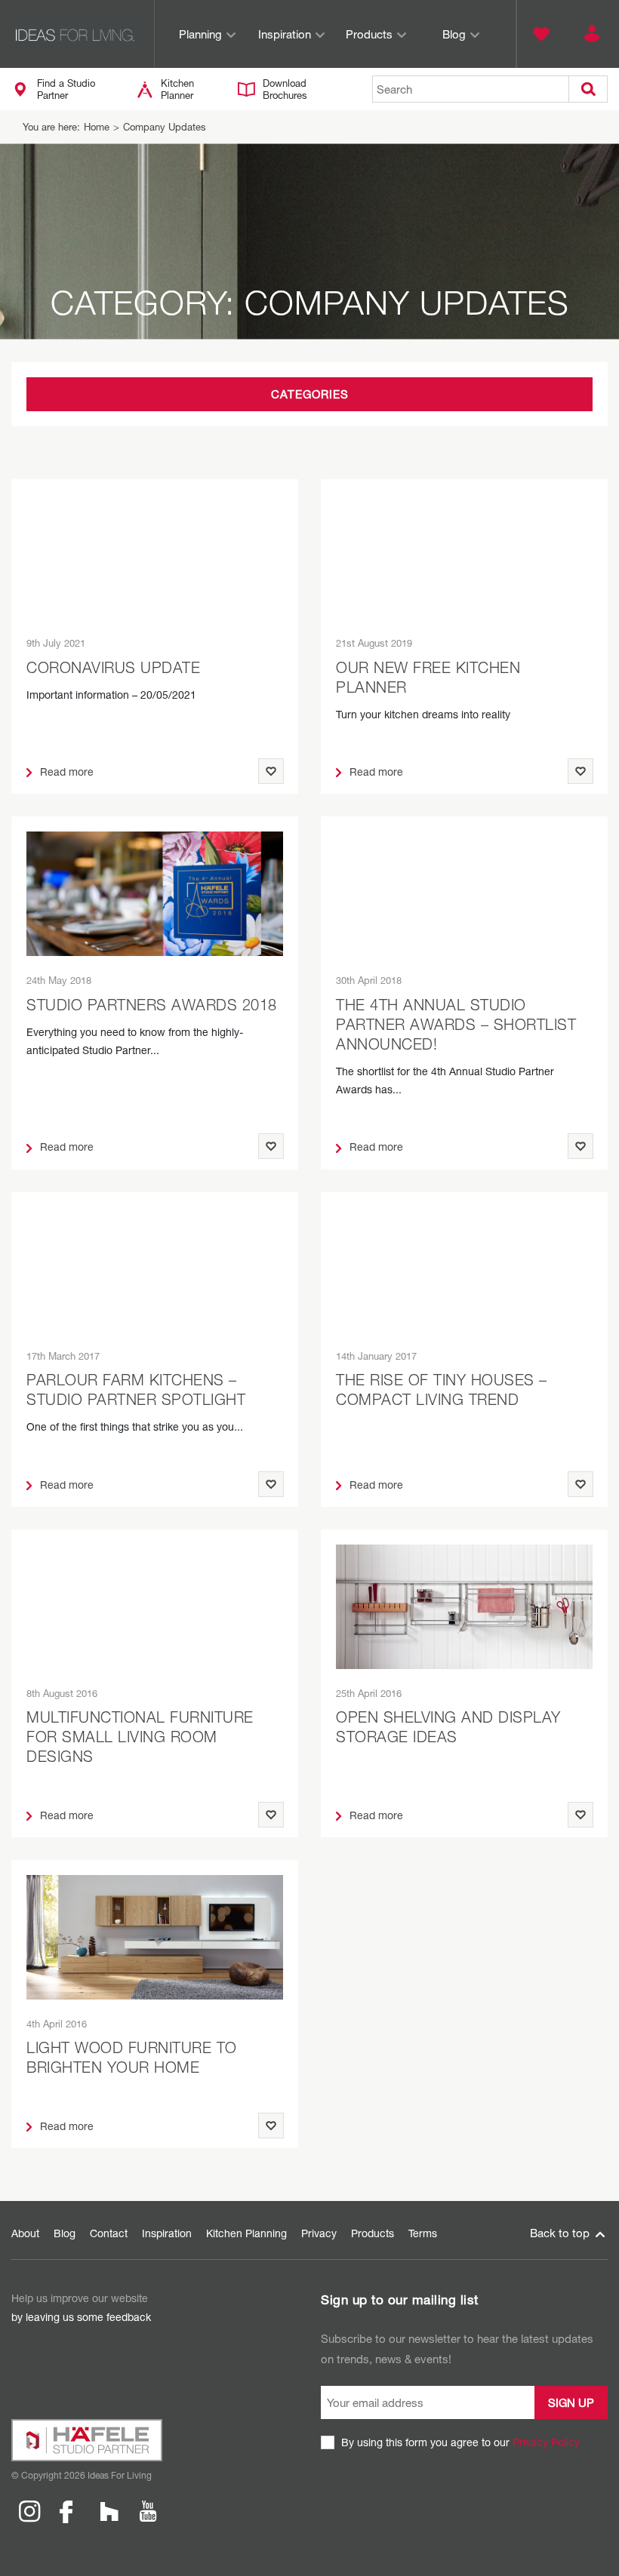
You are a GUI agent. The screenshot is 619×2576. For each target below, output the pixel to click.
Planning (200, 34)
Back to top (561, 2233)
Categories (310, 394)
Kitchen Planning (246, 2233)
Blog (454, 34)
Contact (109, 2233)
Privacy (319, 2233)
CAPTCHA (345, 2460)
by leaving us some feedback (81, 2317)
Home (97, 127)
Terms (423, 2233)
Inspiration (285, 34)
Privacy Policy (546, 2442)
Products (369, 34)
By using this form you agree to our (460, 2442)
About (25, 2233)
